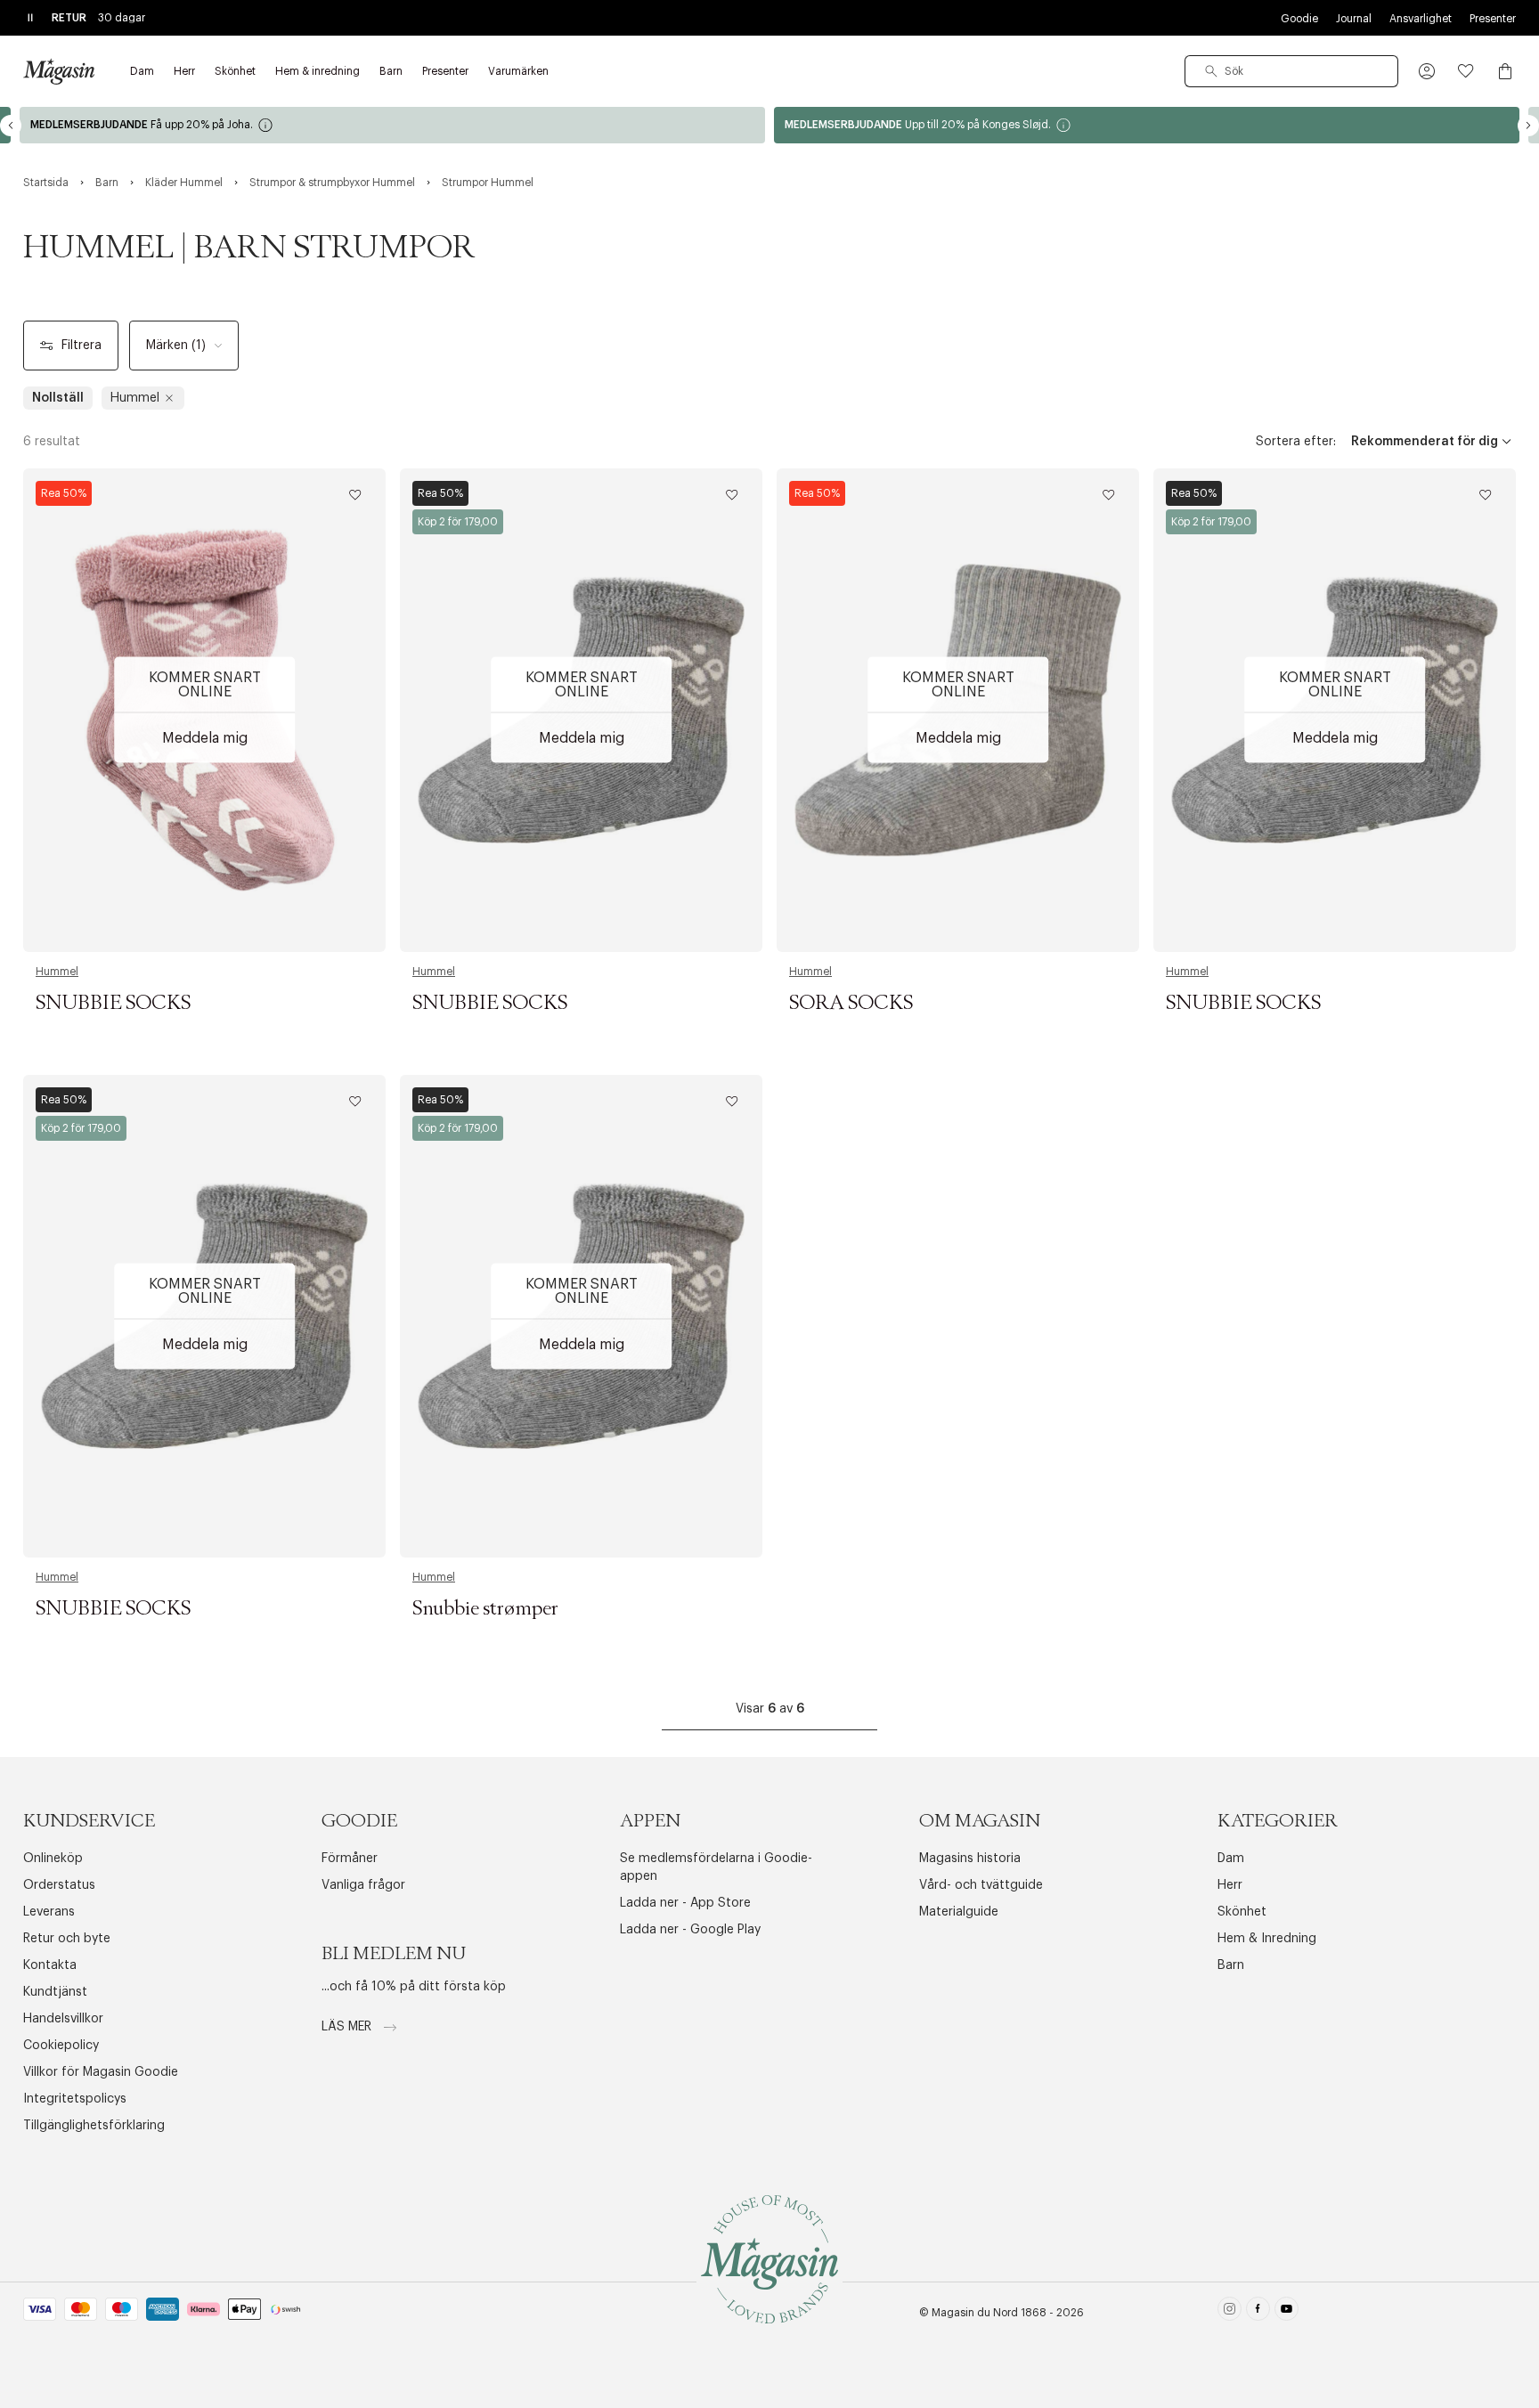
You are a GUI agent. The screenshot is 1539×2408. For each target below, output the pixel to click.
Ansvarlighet (1421, 19)
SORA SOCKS (851, 1004)
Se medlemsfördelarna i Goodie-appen (716, 1867)
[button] (1427, 71)
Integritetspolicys (75, 2099)
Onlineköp (53, 1859)
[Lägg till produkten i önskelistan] (355, 495)
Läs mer (348, 2027)
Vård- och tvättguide (981, 1885)
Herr (1230, 1885)
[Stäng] (1050, 1294)
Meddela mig (205, 738)
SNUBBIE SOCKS (113, 1004)
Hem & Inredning (1267, 1939)
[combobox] (1291, 71)
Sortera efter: (1296, 442)
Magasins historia (970, 1859)
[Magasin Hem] (59, 71)
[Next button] (1528, 126)
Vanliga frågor (363, 1885)
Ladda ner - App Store (685, 1903)
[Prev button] (11, 126)
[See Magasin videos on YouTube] (1287, 2312)
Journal (1354, 19)
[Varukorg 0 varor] (1505, 71)
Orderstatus (59, 1885)
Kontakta (50, 1965)
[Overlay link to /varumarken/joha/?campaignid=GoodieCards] (392, 125)
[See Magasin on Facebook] (1258, 2312)
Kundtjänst (55, 1992)
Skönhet (1242, 1912)
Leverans (49, 1912)
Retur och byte (67, 1939)
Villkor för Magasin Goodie (101, 2072)
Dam (1231, 1859)
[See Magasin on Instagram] (1230, 2312)
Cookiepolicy (61, 2046)
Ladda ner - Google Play (690, 1930)
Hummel (57, 972)
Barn (1231, 1965)
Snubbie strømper (485, 1609)
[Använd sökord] (1211, 71)
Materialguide (959, 1912)
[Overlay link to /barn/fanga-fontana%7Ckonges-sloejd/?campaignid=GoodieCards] (1147, 125)
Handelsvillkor (63, 2019)
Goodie (1299, 19)
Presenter (1493, 19)
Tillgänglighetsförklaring (94, 2126)
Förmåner (350, 1859)
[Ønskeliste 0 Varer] (1466, 71)
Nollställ (58, 398)
